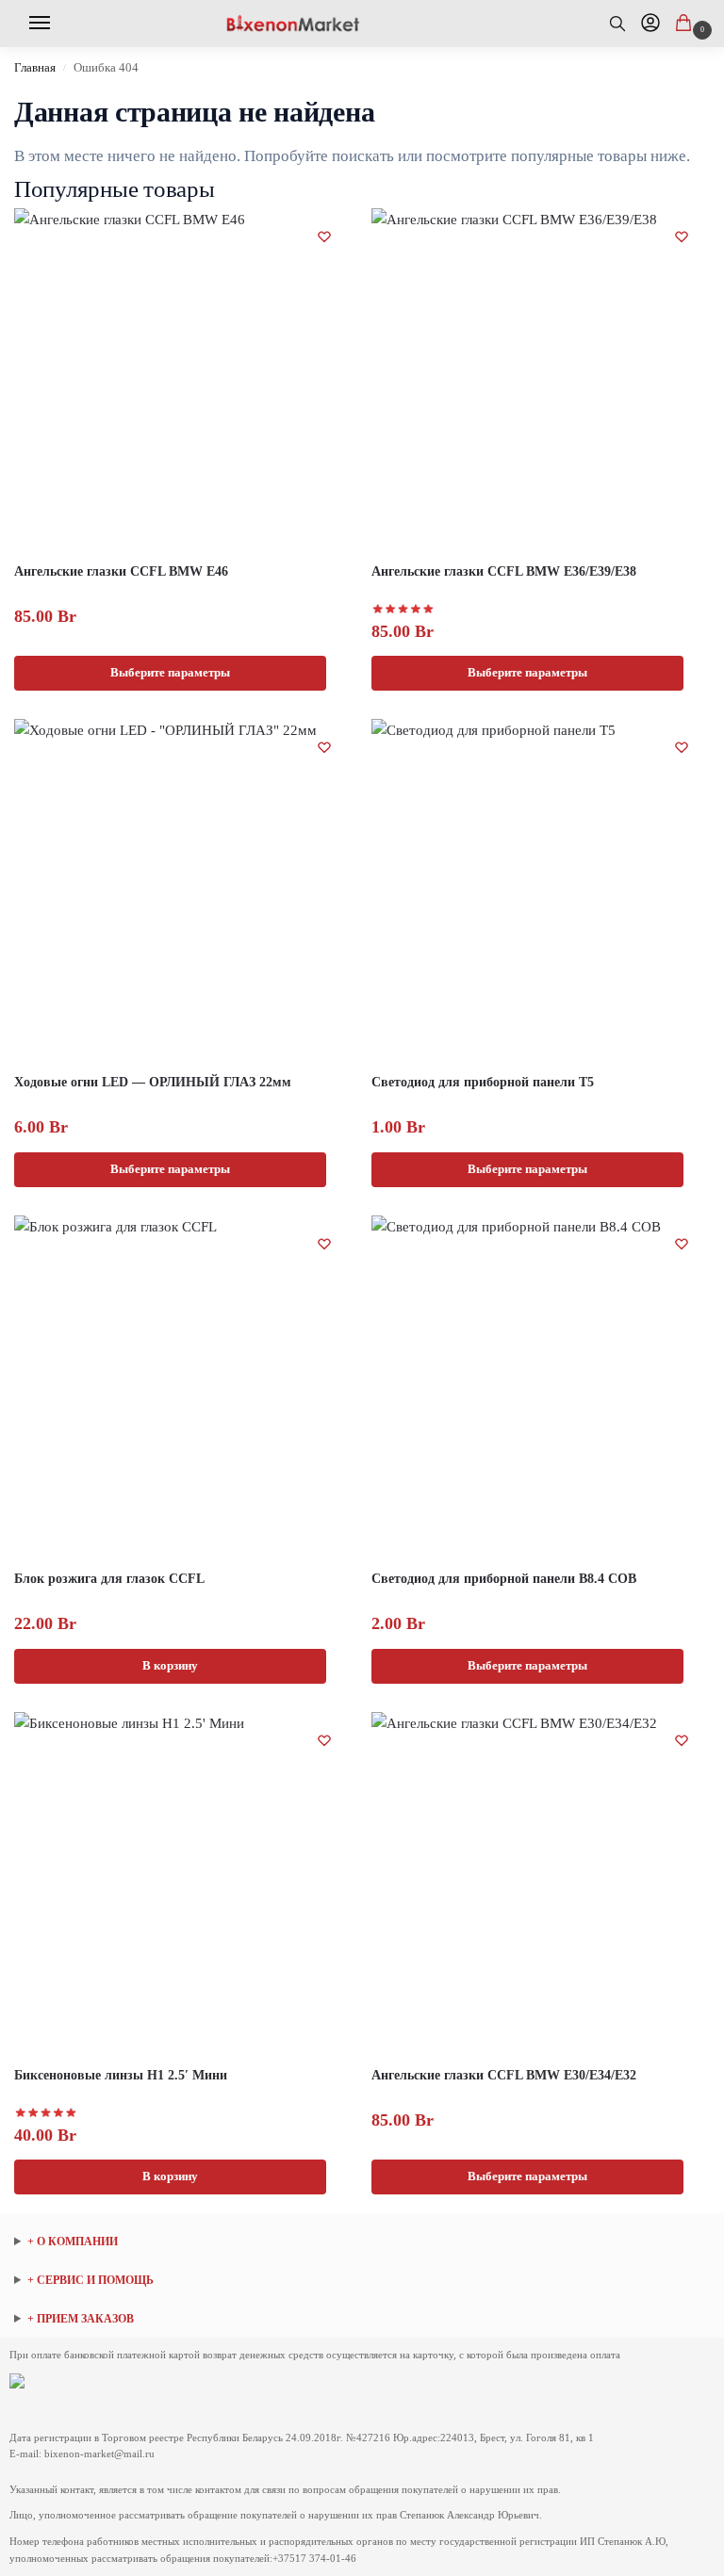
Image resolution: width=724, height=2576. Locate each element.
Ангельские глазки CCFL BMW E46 (121, 571)
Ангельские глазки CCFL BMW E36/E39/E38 (504, 571)
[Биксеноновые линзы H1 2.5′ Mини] (183, 1881)
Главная (35, 68)
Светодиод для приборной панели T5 (483, 1082)
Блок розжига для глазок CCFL (109, 1579)
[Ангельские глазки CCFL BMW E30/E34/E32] (541, 1881)
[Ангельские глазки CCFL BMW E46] (183, 377)
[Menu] (46, 24)
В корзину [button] (170, 1665)
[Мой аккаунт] (650, 24)
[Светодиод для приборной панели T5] (541, 888)
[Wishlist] (324, 236)
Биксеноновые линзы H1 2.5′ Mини (121, 2075)
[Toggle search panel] (625, 24)
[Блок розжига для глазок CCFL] (183, 1385)
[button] (687, 24)
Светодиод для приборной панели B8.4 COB (504, 1579)
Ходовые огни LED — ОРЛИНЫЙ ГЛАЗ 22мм (153, 1082)
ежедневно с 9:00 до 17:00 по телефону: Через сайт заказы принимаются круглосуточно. (141, 2320)
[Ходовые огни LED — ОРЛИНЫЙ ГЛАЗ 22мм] (183, 888)
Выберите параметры (170, 672)
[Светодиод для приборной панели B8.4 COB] (541, 1385)
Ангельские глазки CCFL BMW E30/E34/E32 (504, 2075)
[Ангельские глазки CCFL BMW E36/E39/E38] (541, 377)
